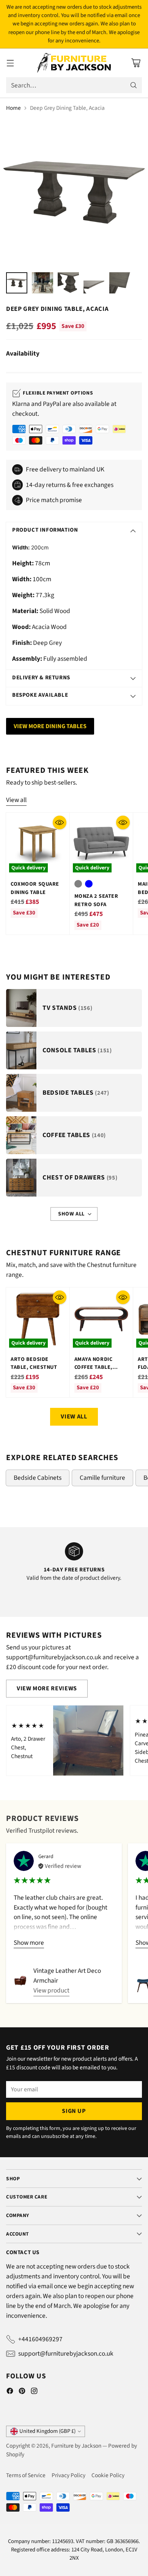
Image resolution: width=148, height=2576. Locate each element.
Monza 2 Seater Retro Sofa (96, 900)
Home (13, 108)
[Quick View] (60, 822)
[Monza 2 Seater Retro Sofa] (102, 844)
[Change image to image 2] (43, 283)
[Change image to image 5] (120, 283)
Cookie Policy (108, 2475)
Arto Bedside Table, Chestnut (34, 1363)
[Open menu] (10, 63)
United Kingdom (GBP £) (47, 2431)
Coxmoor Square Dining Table (35, 888)
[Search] (134, 85)
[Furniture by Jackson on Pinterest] (22, 2392)
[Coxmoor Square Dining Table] (38, 844)
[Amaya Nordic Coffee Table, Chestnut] (102, 1319)
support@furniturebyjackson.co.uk (66, 2354)
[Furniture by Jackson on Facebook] (10, 2392)
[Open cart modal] (136, 63)
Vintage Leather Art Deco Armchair (67, 1976)
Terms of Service (26, 2475)
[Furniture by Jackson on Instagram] (34, 2392)
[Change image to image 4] (94, 283)
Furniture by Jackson (76, 2446)
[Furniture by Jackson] (74, 63)
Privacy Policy (68, 2475)
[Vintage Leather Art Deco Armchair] (20, 1981)
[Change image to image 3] (68, 283)
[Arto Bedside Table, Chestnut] (38, 1319)
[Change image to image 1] (17, 283)
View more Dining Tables (50, 726)
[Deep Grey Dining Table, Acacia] (74, 192)
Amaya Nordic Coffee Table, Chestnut (94, 1367)
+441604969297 (40, 2339)
